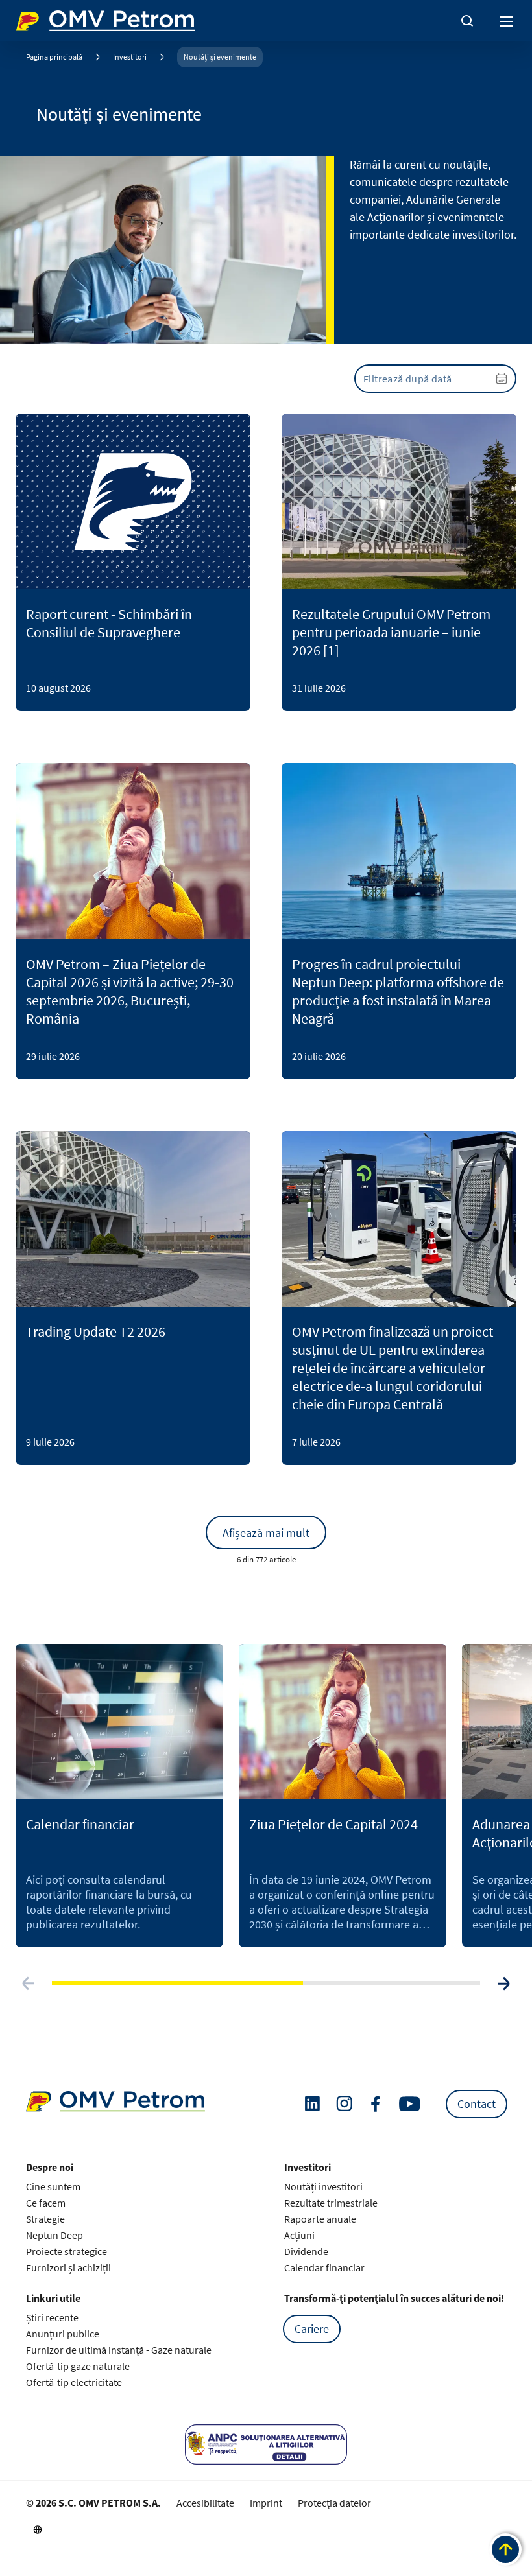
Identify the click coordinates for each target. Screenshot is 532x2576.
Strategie (45, 2219)
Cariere (312, 2329)
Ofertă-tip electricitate (74, 2382)
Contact (477, 2104)
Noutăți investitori (323, 2186)
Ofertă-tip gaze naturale (78, 2366)
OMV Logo (38, 18)
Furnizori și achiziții (68, 2267)
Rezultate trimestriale (331, 2203)
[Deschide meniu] (507, 21)
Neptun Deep (54, 2235)
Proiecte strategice (66, 2251)
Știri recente (52, 2317)
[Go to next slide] (503, 1984)
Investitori (130, 57)
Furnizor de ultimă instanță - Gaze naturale (119, 2350)
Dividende (306, 2251)
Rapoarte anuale (320, 2219)
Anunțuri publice (63, 2334)
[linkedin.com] (312, 2104)
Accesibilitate (205, 2503)
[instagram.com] (344, 2104)
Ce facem (46, 2203)
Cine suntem (53, 2186)
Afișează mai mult (266, 1533)
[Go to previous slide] (29, 1984)
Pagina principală (54, 57)
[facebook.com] (376, 2104)
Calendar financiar (324, 2267)
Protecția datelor (334, 2503)
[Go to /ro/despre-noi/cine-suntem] (38, 2529)
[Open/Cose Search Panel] (467, 21)
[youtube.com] (410, 2104)
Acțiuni (299, 2235)
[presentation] (435, 379)
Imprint (266, 2503)
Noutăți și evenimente (220, 57)
